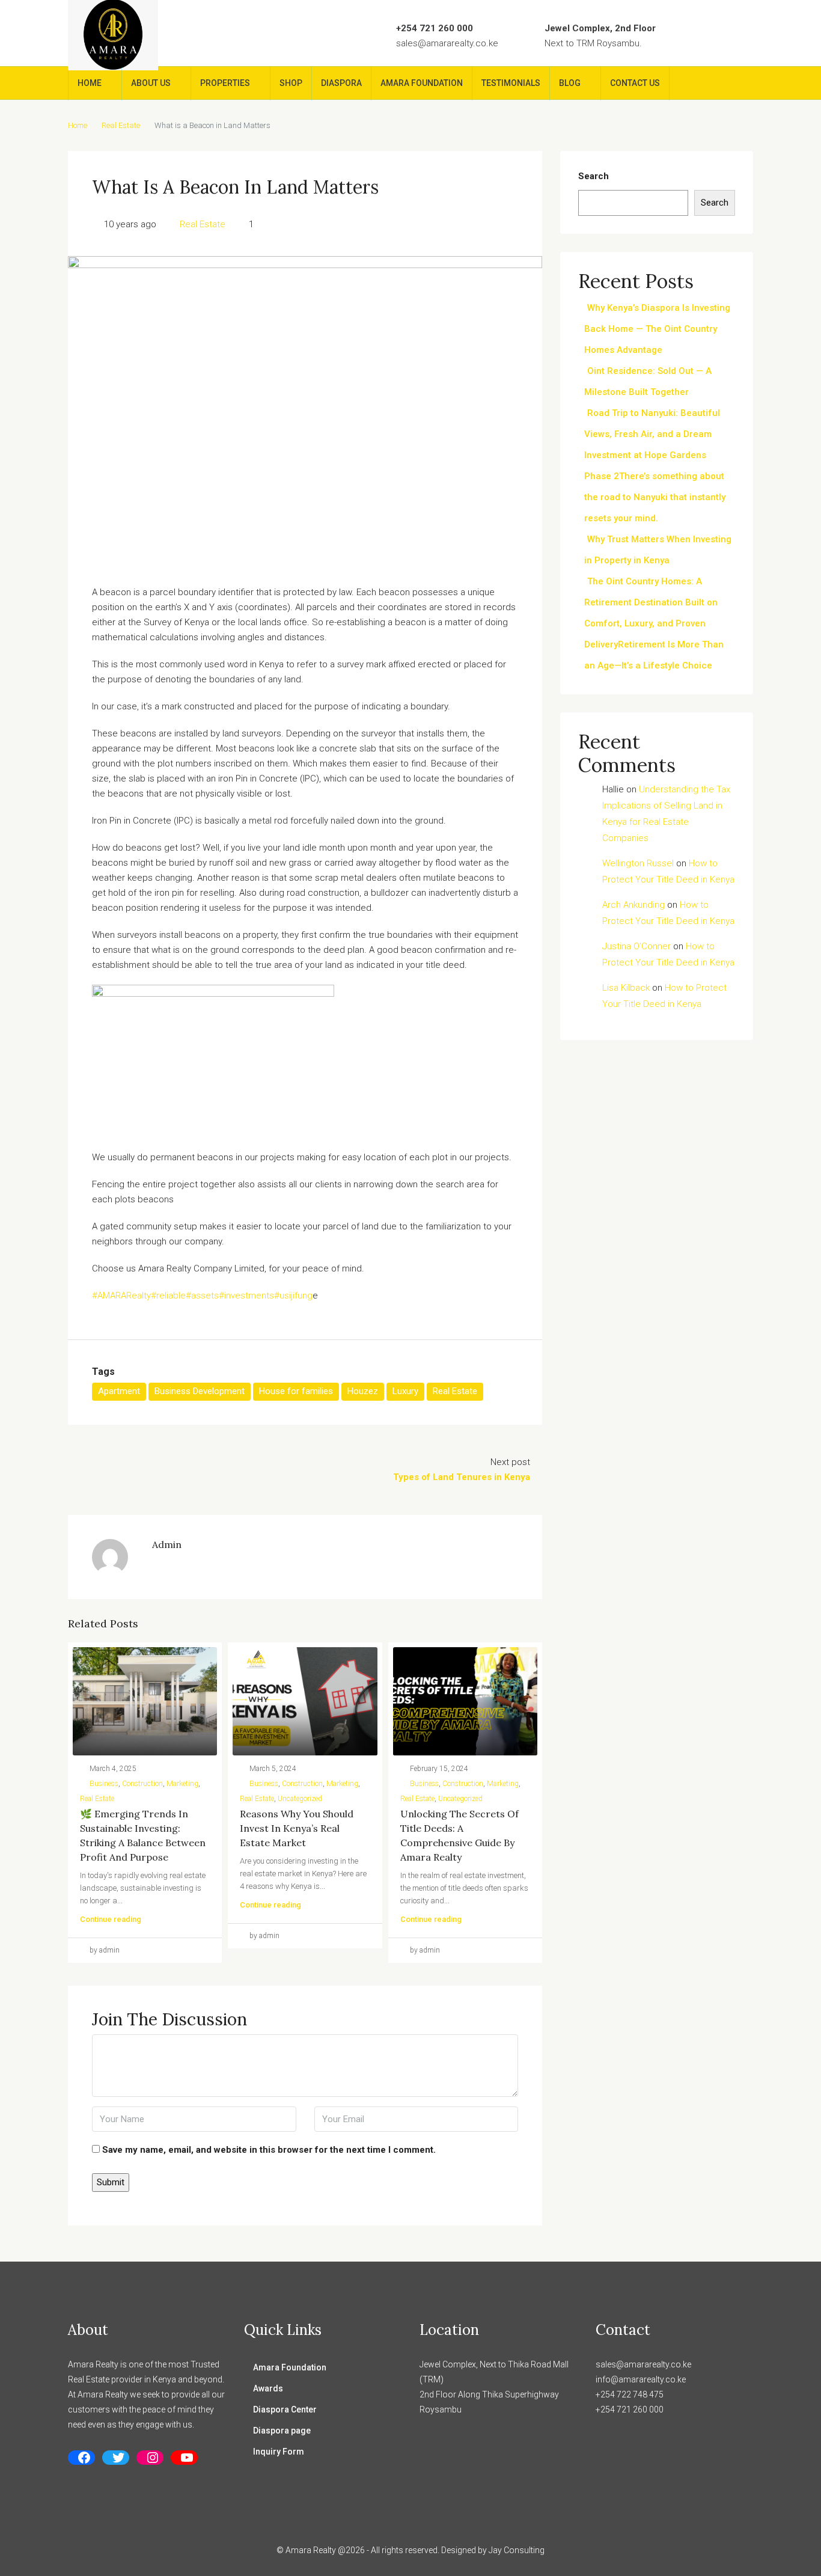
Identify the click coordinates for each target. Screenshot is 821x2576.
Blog (570, 83)
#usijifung (293, 1296)
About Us (151, 83)
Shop (291, 83)
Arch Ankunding (633, 905)
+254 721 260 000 (435, 28)
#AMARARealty (121, 1296)
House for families (296, 1391)
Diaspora (341, 83)
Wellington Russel (638, 863)
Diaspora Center (285, 2409)
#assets (202, 1296)
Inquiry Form (279, 2452)
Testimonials (511, 83)
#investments (246, 1296)
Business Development (200, 1391)
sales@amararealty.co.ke (447, 43)
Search (594, 176)
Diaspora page (282, 2431)
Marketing (182, 1784)
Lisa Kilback (626, 988)
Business (104, 1784)
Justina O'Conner (636, 946)
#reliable (168, 1296)
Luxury (405, 1391)
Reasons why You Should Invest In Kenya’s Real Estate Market (297, 1828)
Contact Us (635, 83)
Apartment (119, 1391)
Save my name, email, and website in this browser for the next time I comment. (269, 2150)
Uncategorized (300, 1799)
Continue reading (111, 1919)
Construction (142, 1784)
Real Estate (121, 125)
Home (90, 83)
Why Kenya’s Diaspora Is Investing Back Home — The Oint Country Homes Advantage (657, 329)
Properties (225, 83)
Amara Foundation (422, 83)
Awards (268, 2388)
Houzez (363, 1391)
